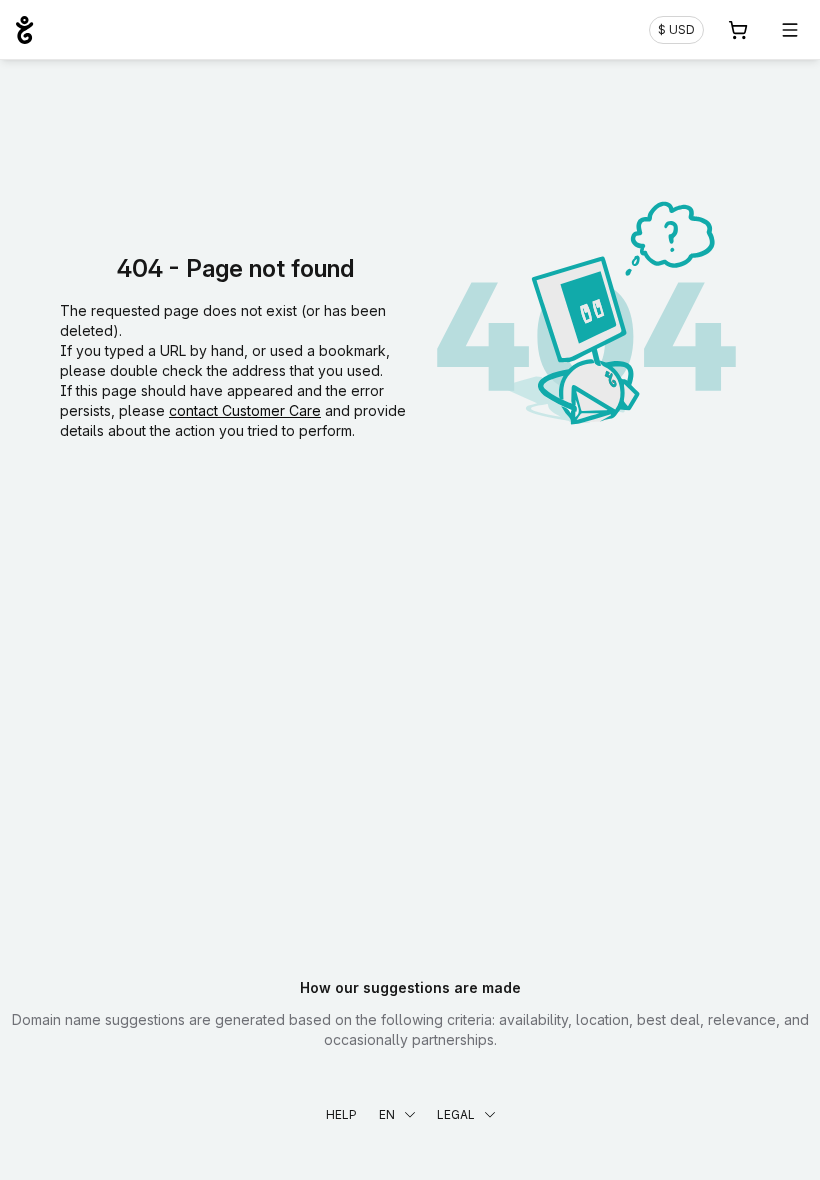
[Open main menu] (790, 30)
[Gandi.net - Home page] (24, 30)
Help (341, 1114)
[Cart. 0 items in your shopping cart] (738, 30)
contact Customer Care (245, 410)
